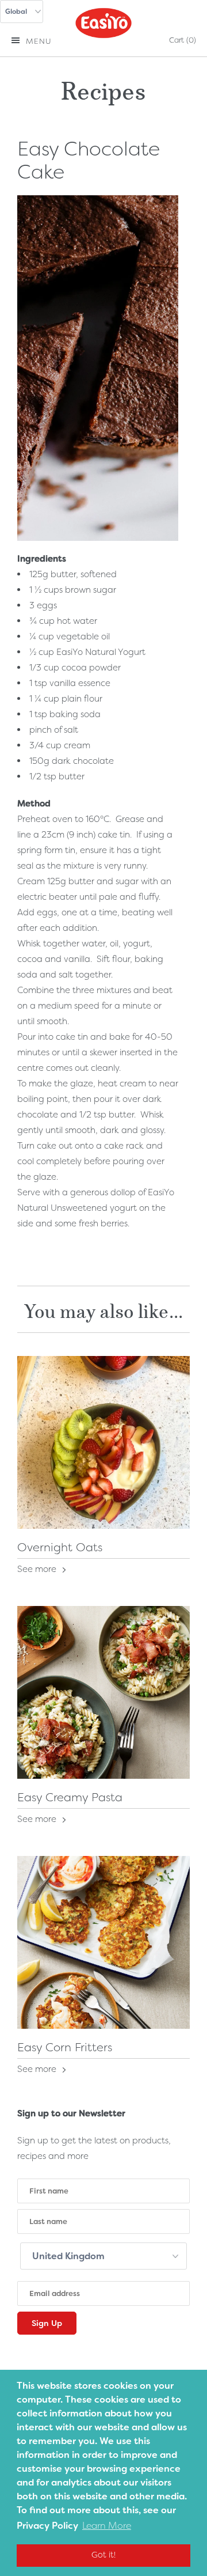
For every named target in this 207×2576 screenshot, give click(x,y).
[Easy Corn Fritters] (103, 1942)
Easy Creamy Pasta (70, 1797)
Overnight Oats (60, 1547)
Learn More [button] (107, 2526)
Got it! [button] (103, 2555)
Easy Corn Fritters (65, 2047)
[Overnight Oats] (103, 1442)
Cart (183, 40)
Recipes (103, 88)
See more (38, 1569)
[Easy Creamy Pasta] (103, 1692)
